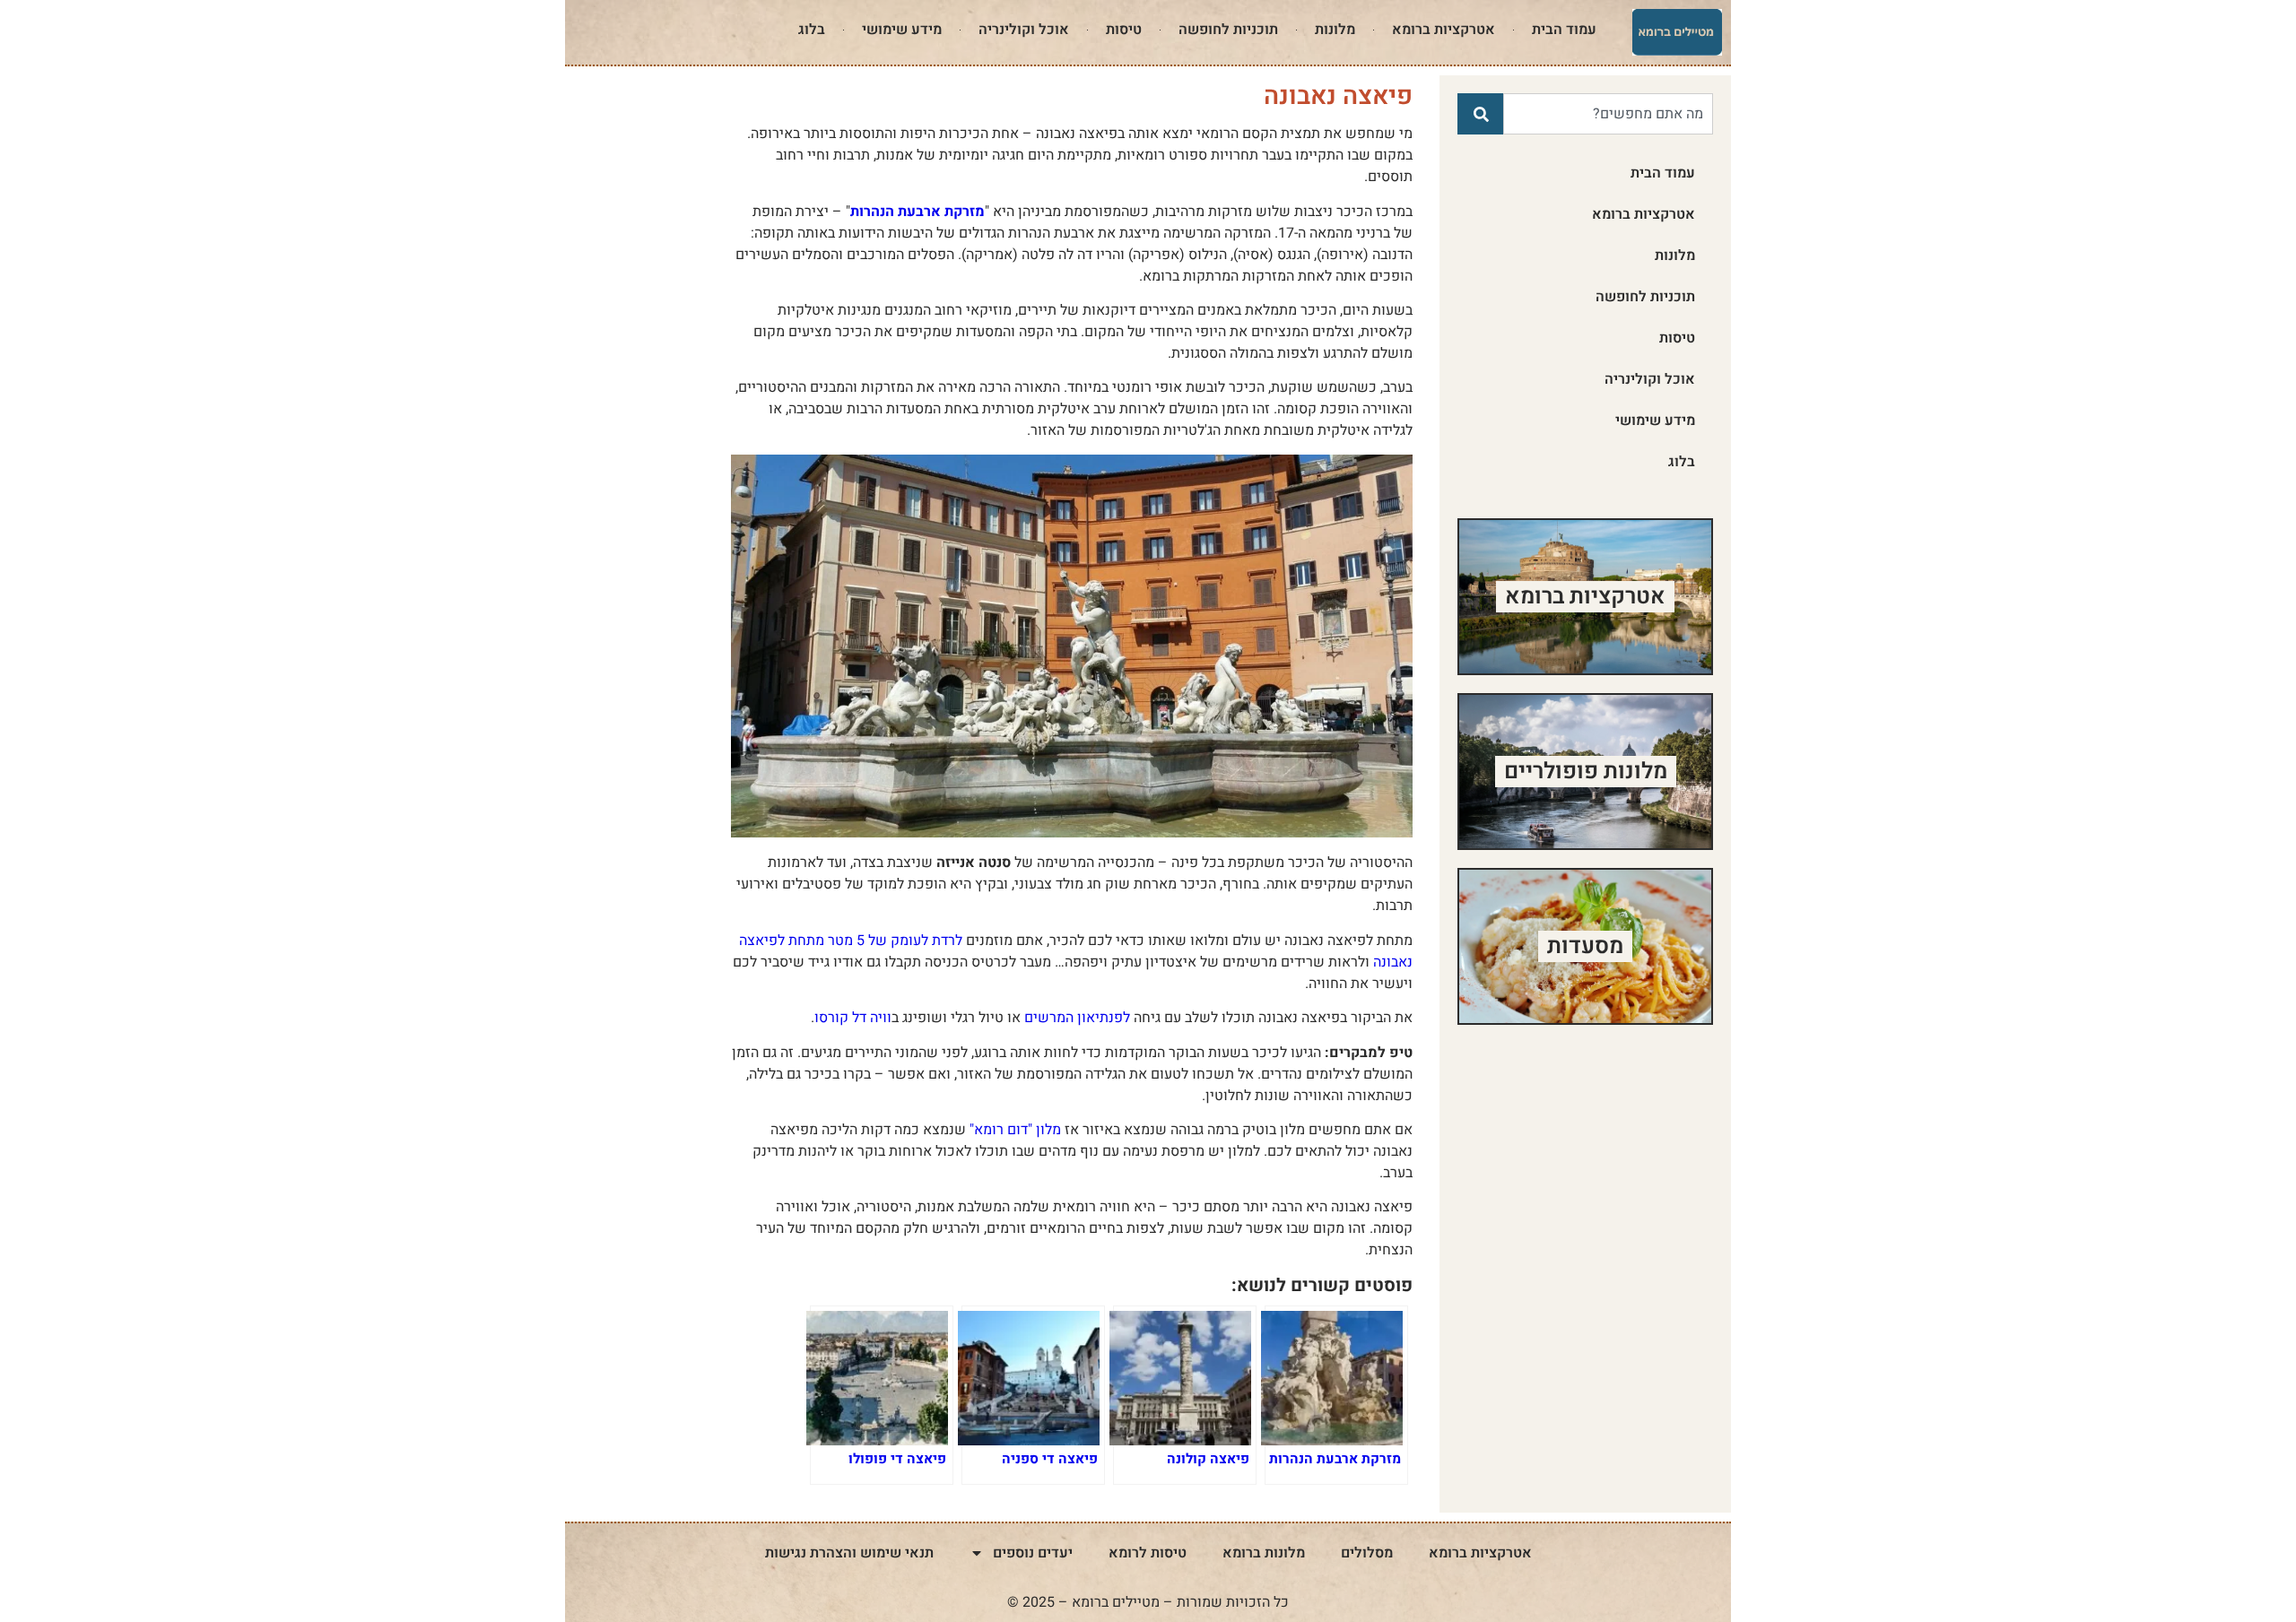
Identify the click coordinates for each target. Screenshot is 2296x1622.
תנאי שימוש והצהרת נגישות (849, 1553)
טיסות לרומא (1148, 1553)
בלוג (812, 30)
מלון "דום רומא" (1015, 1130)
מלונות (1335, 30)
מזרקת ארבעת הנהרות (918, 212)
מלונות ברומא (1264, 1553)
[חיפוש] (1480, 114)
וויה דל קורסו (853, 1018)
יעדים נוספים (1033, 1553)
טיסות (1124, 30)
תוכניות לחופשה (1228, 30)
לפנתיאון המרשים (1077, 1018)
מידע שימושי (902, 30)
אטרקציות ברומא (1444, 30)
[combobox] (1608, 114)
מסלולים (1367, 1553)
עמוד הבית (1564, 30)
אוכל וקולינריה (1024, 30)
